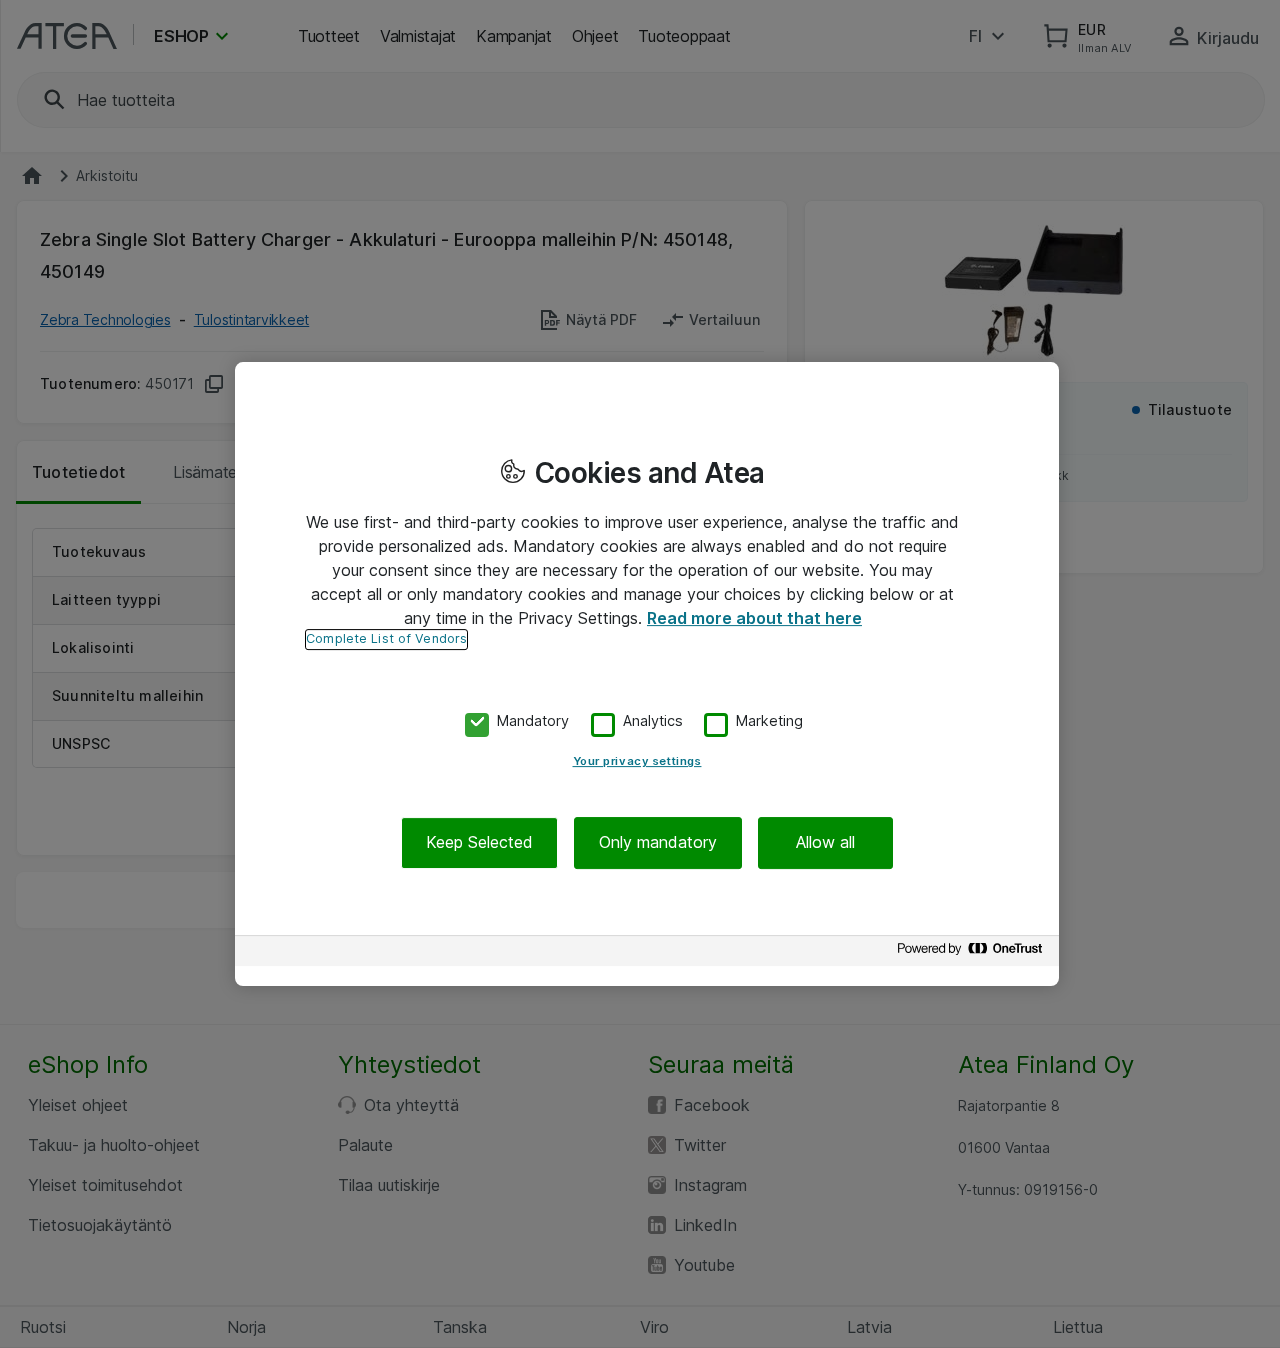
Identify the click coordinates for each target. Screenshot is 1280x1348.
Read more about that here (754, 618)
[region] (647, 674)
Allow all (825, 843)
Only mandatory (658, 843)
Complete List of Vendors (386, 638)
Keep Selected (479, 843)
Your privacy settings (637, 762)
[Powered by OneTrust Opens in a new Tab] (973, 953)
